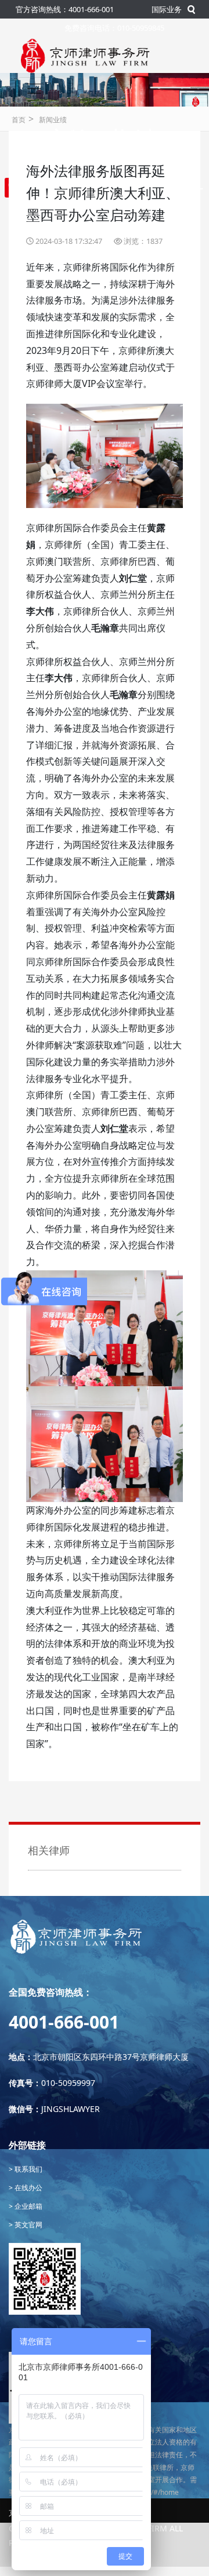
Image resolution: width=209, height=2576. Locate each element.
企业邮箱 (28, 2206)
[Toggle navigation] (34, 89)
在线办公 (28, 2188)
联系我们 (28, 2169)
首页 (19, 120)
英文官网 (28, 2225)
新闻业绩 (53, 120)
